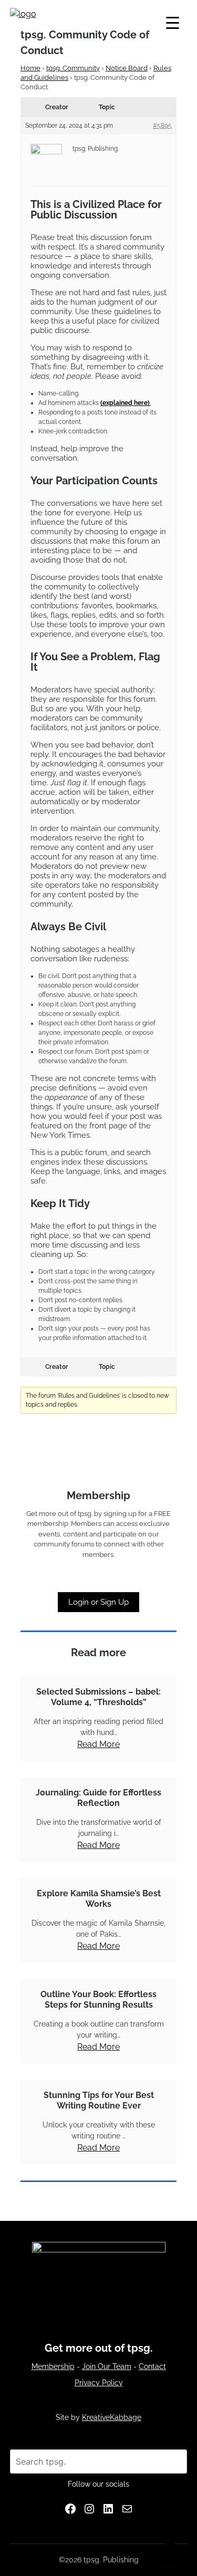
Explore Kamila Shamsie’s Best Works (99, 1899)
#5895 (162, 126)
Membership (53, 2366)
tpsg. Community (73, 68)
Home (30, 68)
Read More (98, 1744)
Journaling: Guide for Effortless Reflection (98, 1798)
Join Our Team (107, 2366)
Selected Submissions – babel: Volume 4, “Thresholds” (98, 1697)
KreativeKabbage (112, 2417)
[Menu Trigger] (173, 22)
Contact (152, 2366)
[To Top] (170, 2554)
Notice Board (127, 68)
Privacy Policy (99, 2383)
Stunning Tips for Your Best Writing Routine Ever (99, 2100)
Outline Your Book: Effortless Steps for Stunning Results (98, 1999)
